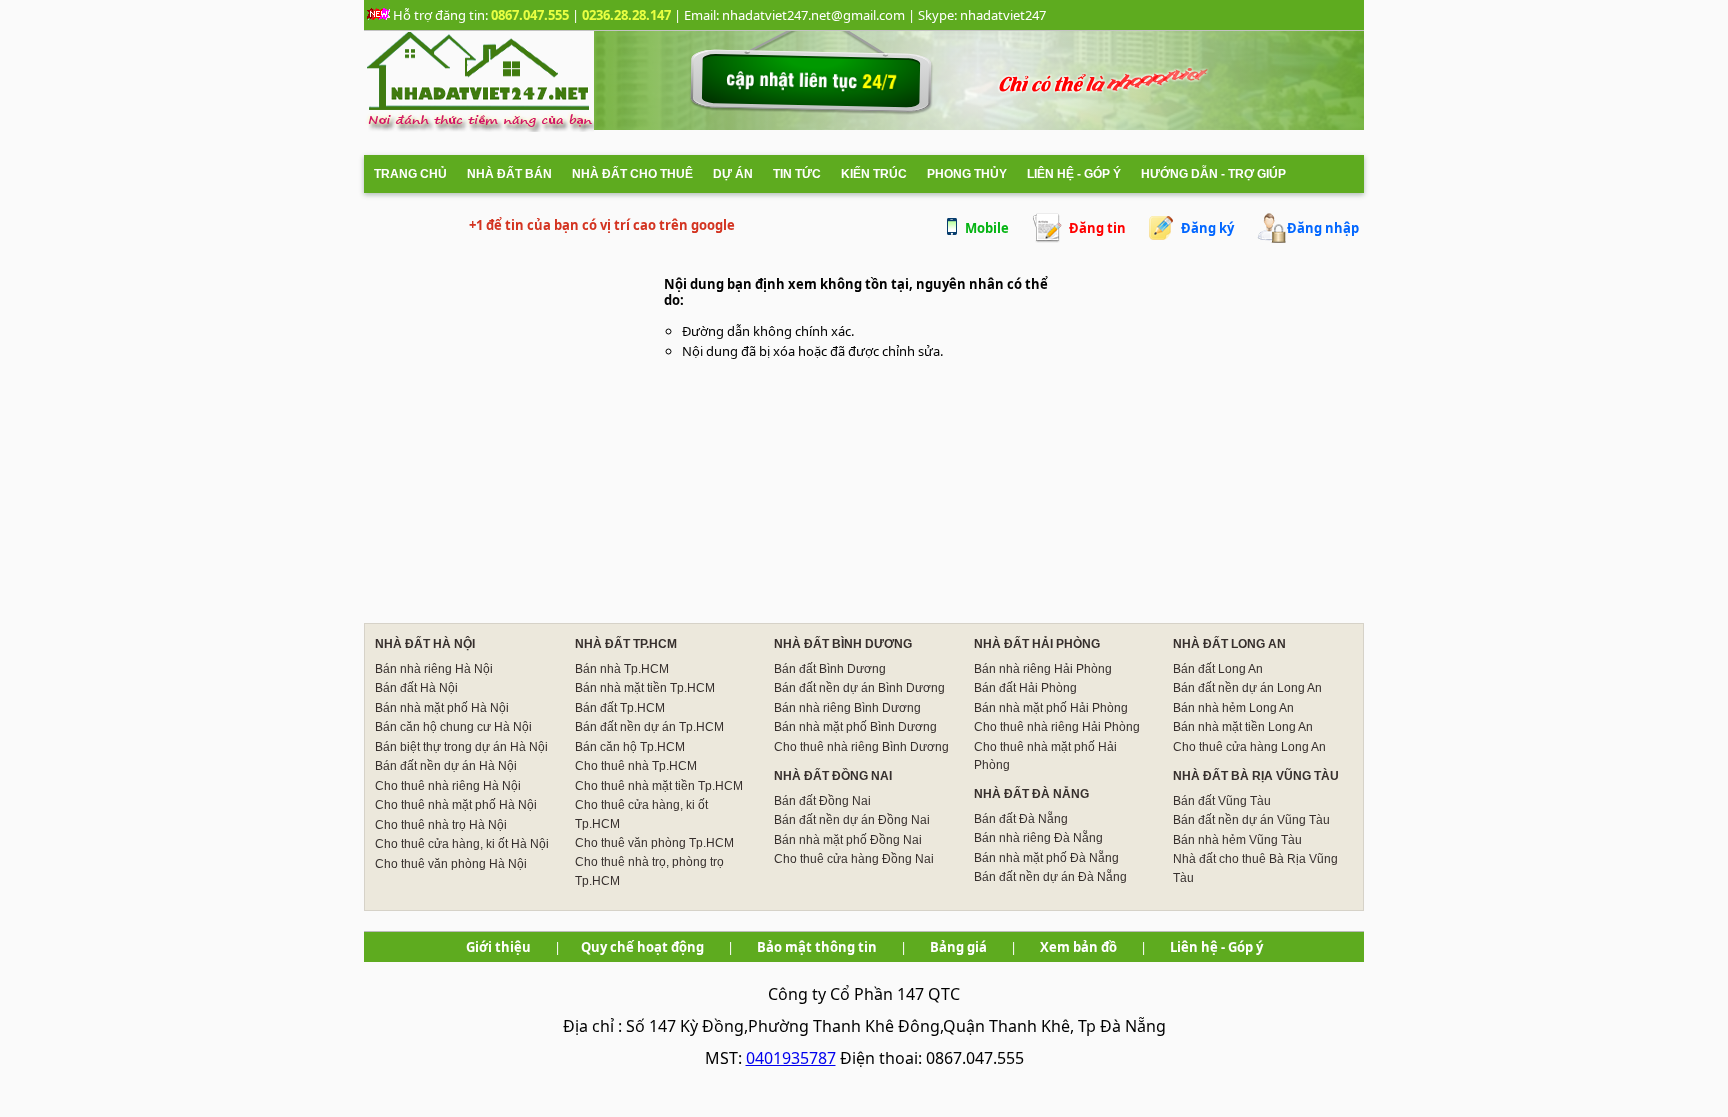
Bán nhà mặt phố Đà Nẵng (1046, 858)
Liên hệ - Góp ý (1074, 174)
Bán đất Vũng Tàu (1222, 801)
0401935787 (791, 1058)
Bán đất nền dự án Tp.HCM (649, 727)
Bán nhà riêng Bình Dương (847, 708)
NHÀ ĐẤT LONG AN (1229, 644)
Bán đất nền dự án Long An (1247, 688)
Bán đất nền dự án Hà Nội (446, 766)
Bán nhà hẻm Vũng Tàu (1237, 840)
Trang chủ (410, 174)
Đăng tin (1097, 228)
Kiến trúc (874, 174)
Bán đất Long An (1218, 669)
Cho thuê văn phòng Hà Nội (451, 864)
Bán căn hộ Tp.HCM (630, 747)
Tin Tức (797, 174)
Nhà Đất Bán (509, 174)
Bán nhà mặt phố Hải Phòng (1051, 708)
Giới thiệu (498, 947)
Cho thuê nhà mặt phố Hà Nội (456, 805)
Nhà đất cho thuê (632, 174)
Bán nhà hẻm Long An (1233, 708)
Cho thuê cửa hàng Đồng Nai (854, 859)
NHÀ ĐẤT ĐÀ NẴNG (1031, 794)
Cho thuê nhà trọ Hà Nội (441, 825)
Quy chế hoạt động (642, 947)
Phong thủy (967, 174)
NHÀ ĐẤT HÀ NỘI (425, 644)
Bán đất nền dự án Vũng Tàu (1251, 820)
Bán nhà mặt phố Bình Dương (855, 727)
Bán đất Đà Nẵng (1021, 819)
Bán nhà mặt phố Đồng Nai (848, 840)
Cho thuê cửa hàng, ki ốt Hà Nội (462, 844)
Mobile (987, 228)
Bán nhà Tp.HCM (622, 669)
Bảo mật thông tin (817, 947)
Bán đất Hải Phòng (1025, 688)
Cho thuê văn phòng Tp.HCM (654, 843)
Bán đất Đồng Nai (822, 801)
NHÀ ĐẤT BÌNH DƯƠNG (843, 644)
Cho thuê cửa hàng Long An (1249, 747)
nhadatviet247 (1003, 15)
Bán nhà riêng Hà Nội (434, 669)
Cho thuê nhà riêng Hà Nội (448, 786)
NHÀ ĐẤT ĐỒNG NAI (833, 776)
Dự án (733, 174)
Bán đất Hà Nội (416, 688)
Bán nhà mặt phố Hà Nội (442, 708)
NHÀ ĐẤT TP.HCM (626, 644)
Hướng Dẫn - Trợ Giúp (1213, 174)
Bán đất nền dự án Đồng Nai (852, 820)
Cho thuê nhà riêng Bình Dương (861, 747)
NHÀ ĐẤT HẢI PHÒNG (1037, 644)
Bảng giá (958, 947)
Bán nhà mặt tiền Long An (1243, 727)
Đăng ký (1207, 228)
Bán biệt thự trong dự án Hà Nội (461, 747)
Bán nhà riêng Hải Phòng (1043, 669)
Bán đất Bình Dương (830, 669)
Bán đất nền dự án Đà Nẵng (1050, 877)
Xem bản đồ (1078, 947)
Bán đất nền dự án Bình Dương (859, 688)
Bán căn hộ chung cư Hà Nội (453, 727)
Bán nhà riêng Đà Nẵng (1038, 838)
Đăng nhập (1323, 228)
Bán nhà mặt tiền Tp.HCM (645, 688)
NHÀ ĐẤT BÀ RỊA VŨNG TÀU (1256, 776)
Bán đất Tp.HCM (620, 708)
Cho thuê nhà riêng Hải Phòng (1057, 727)
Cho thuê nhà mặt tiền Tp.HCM (659, 786)
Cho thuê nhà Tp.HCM (636, 766)
